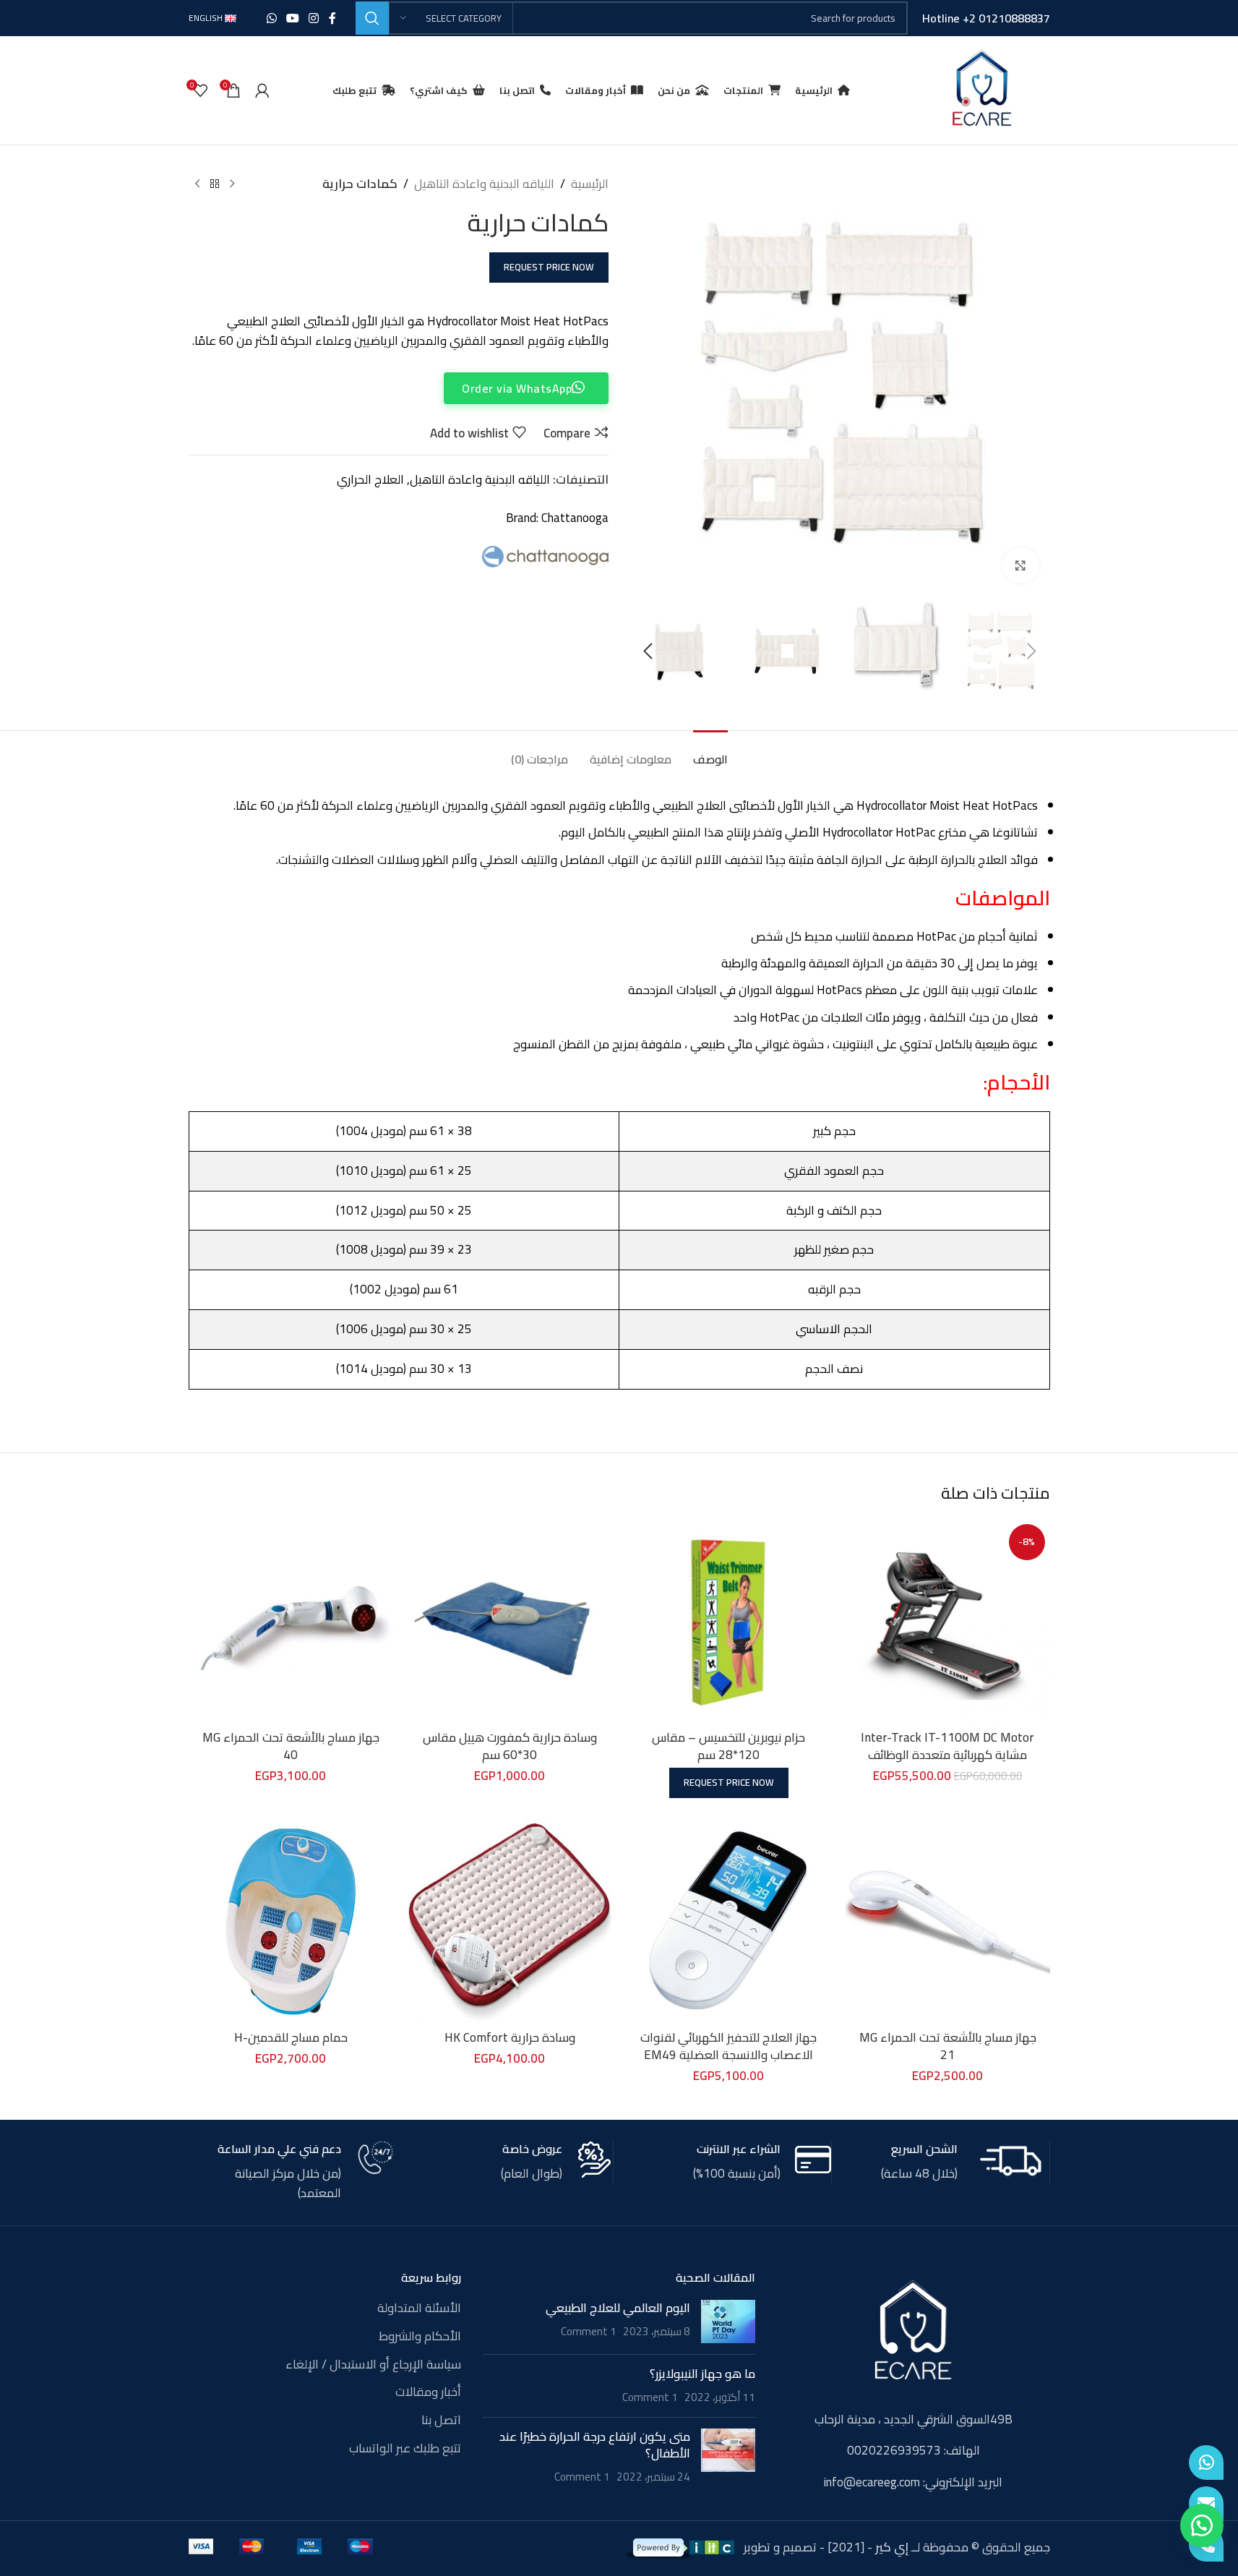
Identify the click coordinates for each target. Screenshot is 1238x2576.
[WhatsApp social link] (271, 18)
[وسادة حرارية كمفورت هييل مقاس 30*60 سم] (510, 1621)
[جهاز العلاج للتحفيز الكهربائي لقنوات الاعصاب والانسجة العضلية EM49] (729, 1921)
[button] (1032, 651)
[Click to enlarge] (1020, 565)
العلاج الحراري (370, 479)
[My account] (262, 90)
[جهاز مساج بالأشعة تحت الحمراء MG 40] (291, 1621)
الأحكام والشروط (420, 2337)
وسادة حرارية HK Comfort (510, 2037)
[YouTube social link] (292, 18)
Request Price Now (549, 267)
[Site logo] (981, 89)
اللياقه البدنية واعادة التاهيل (484, 184)
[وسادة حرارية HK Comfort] (510, 1921)
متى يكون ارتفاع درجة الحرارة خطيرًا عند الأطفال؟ (595, 2445)
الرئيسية (590, 184)
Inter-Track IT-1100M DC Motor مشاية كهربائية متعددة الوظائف (947, 1746)
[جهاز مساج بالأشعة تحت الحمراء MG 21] (948, 1921)
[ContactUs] (1206, 2504)
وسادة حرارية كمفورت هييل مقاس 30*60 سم (510, 1746)
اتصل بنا (441, 2421)
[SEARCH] (372, 18)
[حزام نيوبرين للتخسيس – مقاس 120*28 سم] (729, 1621)
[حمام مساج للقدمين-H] (291, 1921)
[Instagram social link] (314, 18)
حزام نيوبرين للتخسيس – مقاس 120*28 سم (728, 1746)
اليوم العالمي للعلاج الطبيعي (618, 2308)
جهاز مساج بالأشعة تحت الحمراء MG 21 (948, 2046)
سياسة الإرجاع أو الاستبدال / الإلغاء (373, 2365)
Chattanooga (575, 518)
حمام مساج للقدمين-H (291, 2037)
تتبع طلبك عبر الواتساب (405, 2449)
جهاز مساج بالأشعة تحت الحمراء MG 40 (291, 1746)
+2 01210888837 (1006, 18)
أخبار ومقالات (428, 2392)
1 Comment (589, 2331)
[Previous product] (232, 184)
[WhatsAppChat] (1206, 2462)
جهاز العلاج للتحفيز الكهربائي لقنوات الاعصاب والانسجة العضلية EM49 (728, 2046)
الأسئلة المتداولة (419, 2308)
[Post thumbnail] (728, 2322)
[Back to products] (215, 184)
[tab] (710, 752)
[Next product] (197, 184)
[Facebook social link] (332, 18)
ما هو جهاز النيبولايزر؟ (702, 2374)
